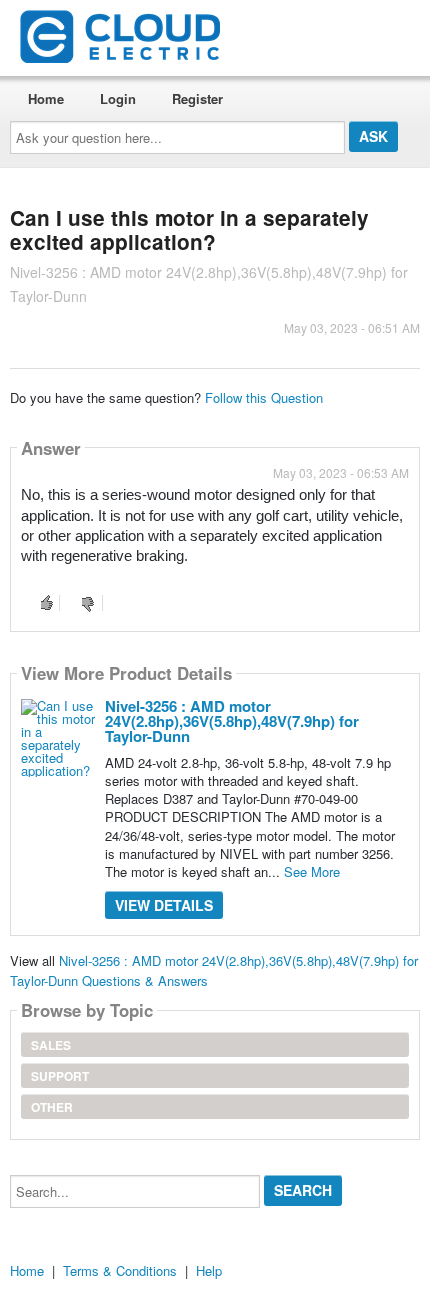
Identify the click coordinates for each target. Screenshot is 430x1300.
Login (118, 98)
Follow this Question (264, 397)
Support (60, 1076)
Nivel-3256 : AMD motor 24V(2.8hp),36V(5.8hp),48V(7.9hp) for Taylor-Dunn (232, 721)
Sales (51, 1045)
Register (197, 98)
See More (312, 871)
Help (209, 1270)
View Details (164, 905)
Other (52, 1107)
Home (46, 98)
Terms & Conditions (120, 1270)
